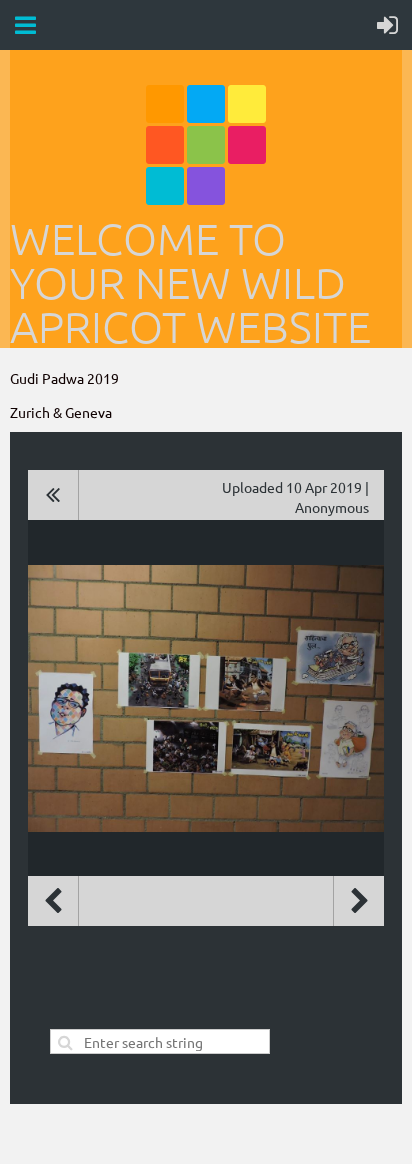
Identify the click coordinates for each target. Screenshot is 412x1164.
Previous (53, 901)
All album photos (53, 495)
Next (359, 901)
